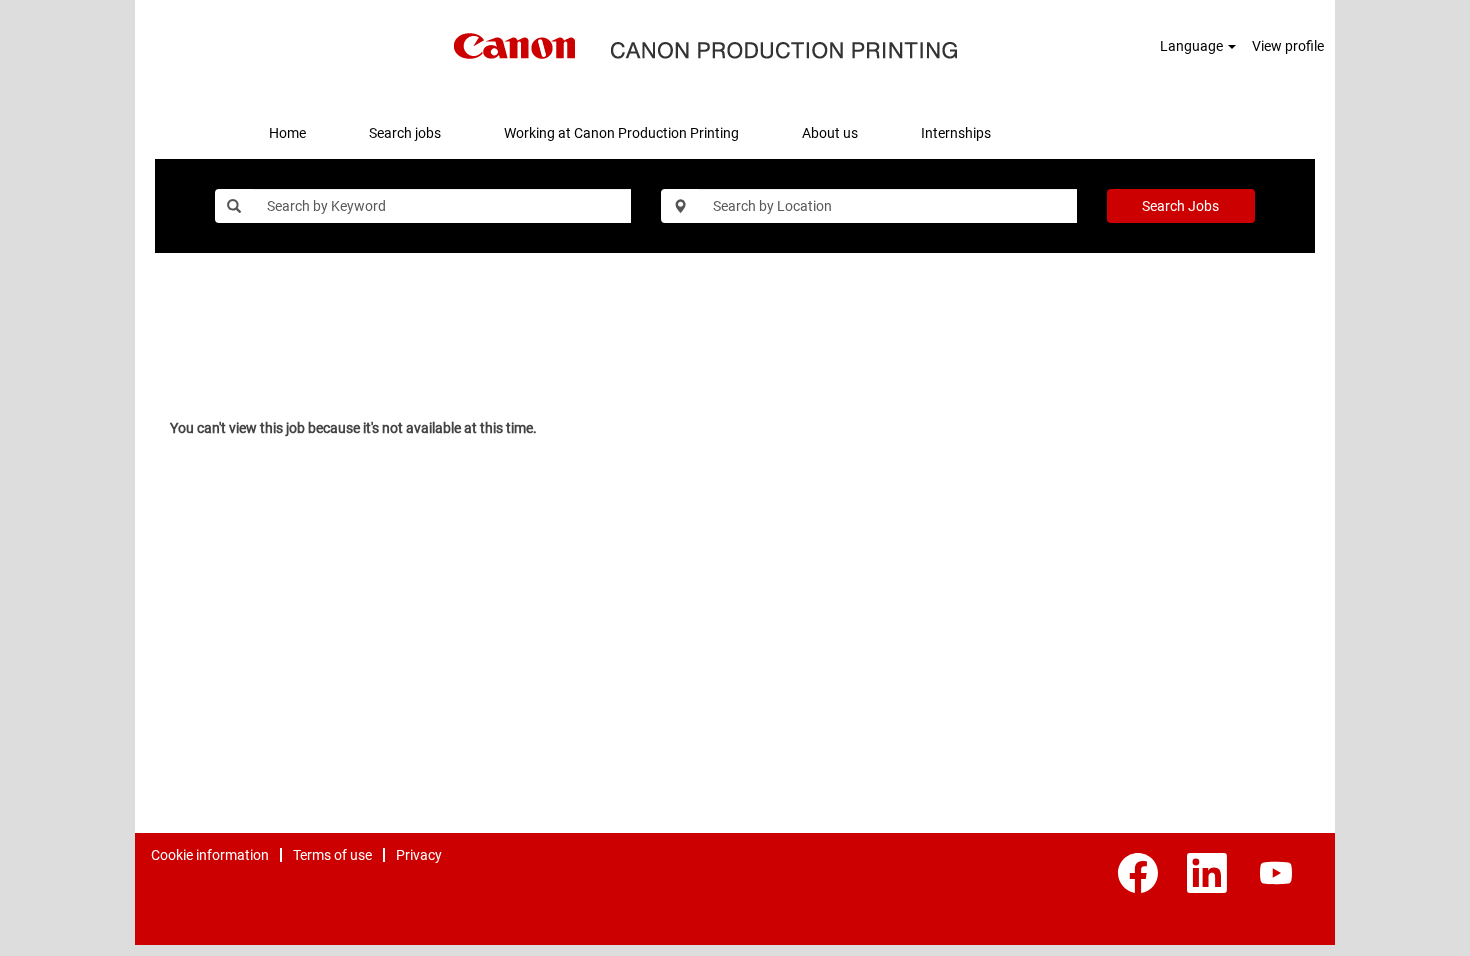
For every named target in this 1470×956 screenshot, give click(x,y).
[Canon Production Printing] (706, 46)
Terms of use (332, 855)
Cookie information (210, 855)
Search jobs (405, 133)
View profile (1288, 46)
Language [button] (1193, 46)
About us (830, 133)
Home (287, 133)
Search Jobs (1180, 206)
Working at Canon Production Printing (621, 133)
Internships (956, 133)
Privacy (419, 855)
